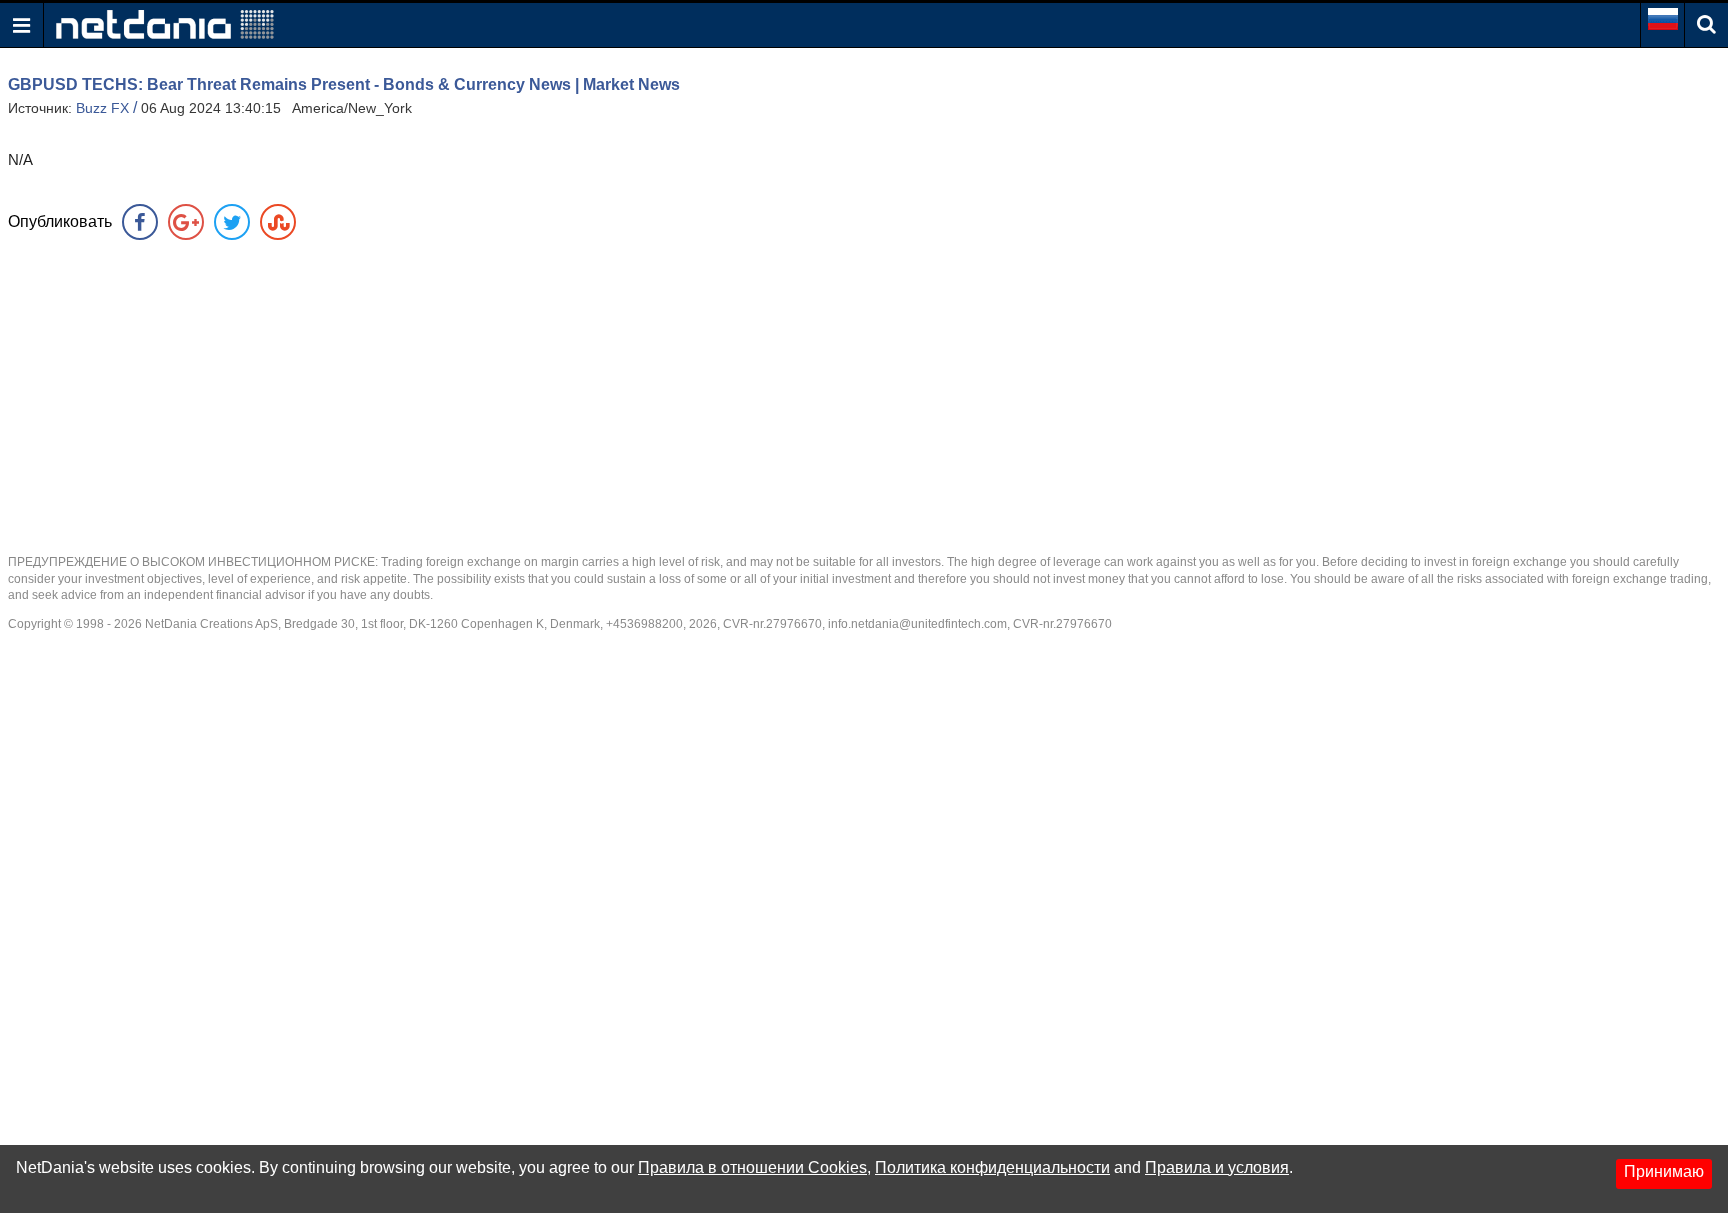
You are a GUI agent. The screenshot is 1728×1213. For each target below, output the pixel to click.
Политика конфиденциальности (992, 1167)
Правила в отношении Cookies (752, 1167)
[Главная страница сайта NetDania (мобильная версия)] (165, 23)
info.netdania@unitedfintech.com (917, 624)
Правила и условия (1217, 1167)
